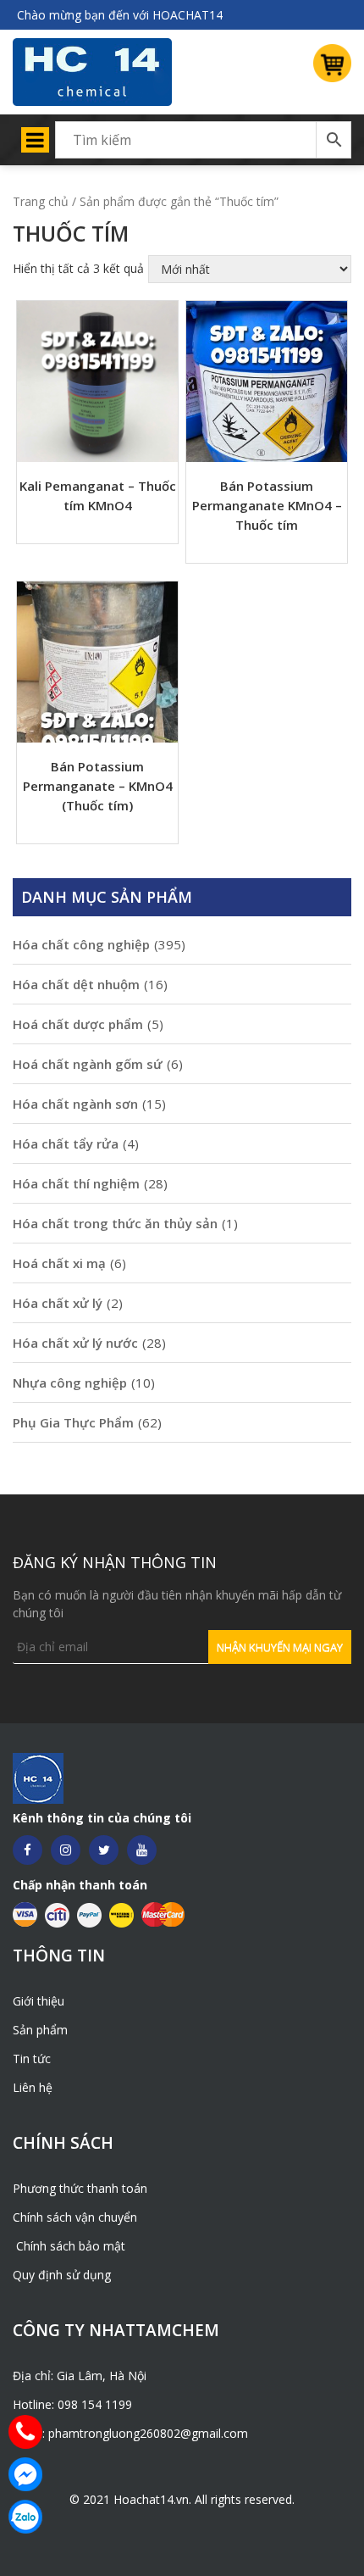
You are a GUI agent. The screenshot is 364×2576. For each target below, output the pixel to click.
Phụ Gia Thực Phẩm (73, 1422)
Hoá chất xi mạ (59, 1263)
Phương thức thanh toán (80, 2188)
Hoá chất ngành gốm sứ (88, 1064)
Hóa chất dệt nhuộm (76, 984)
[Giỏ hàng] (326, 68)
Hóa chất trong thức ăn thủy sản (115, 1223)
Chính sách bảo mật (69, 2246)
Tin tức (32, 2059)
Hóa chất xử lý (58, 1303)
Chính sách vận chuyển (75, 2217)
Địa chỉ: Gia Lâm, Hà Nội (80, 2376)
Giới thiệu (39, 2001)
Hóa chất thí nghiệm (76, 1183)
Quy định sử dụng (62, 2275)
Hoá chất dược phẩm (78, 1024)
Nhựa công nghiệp (70, 1383)
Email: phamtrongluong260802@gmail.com (130, 2433)
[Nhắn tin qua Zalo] (25, 2517)
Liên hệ (33, 2087)
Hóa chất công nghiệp (81, 944)
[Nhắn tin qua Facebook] (25, 2474)
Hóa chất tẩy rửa (66, 1143)
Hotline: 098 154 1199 (72, 2404)
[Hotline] (25, 2432)
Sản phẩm (40, 2030)
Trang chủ (41, 201)
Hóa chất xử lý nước (75, 1343)
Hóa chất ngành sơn (75, 1104)
